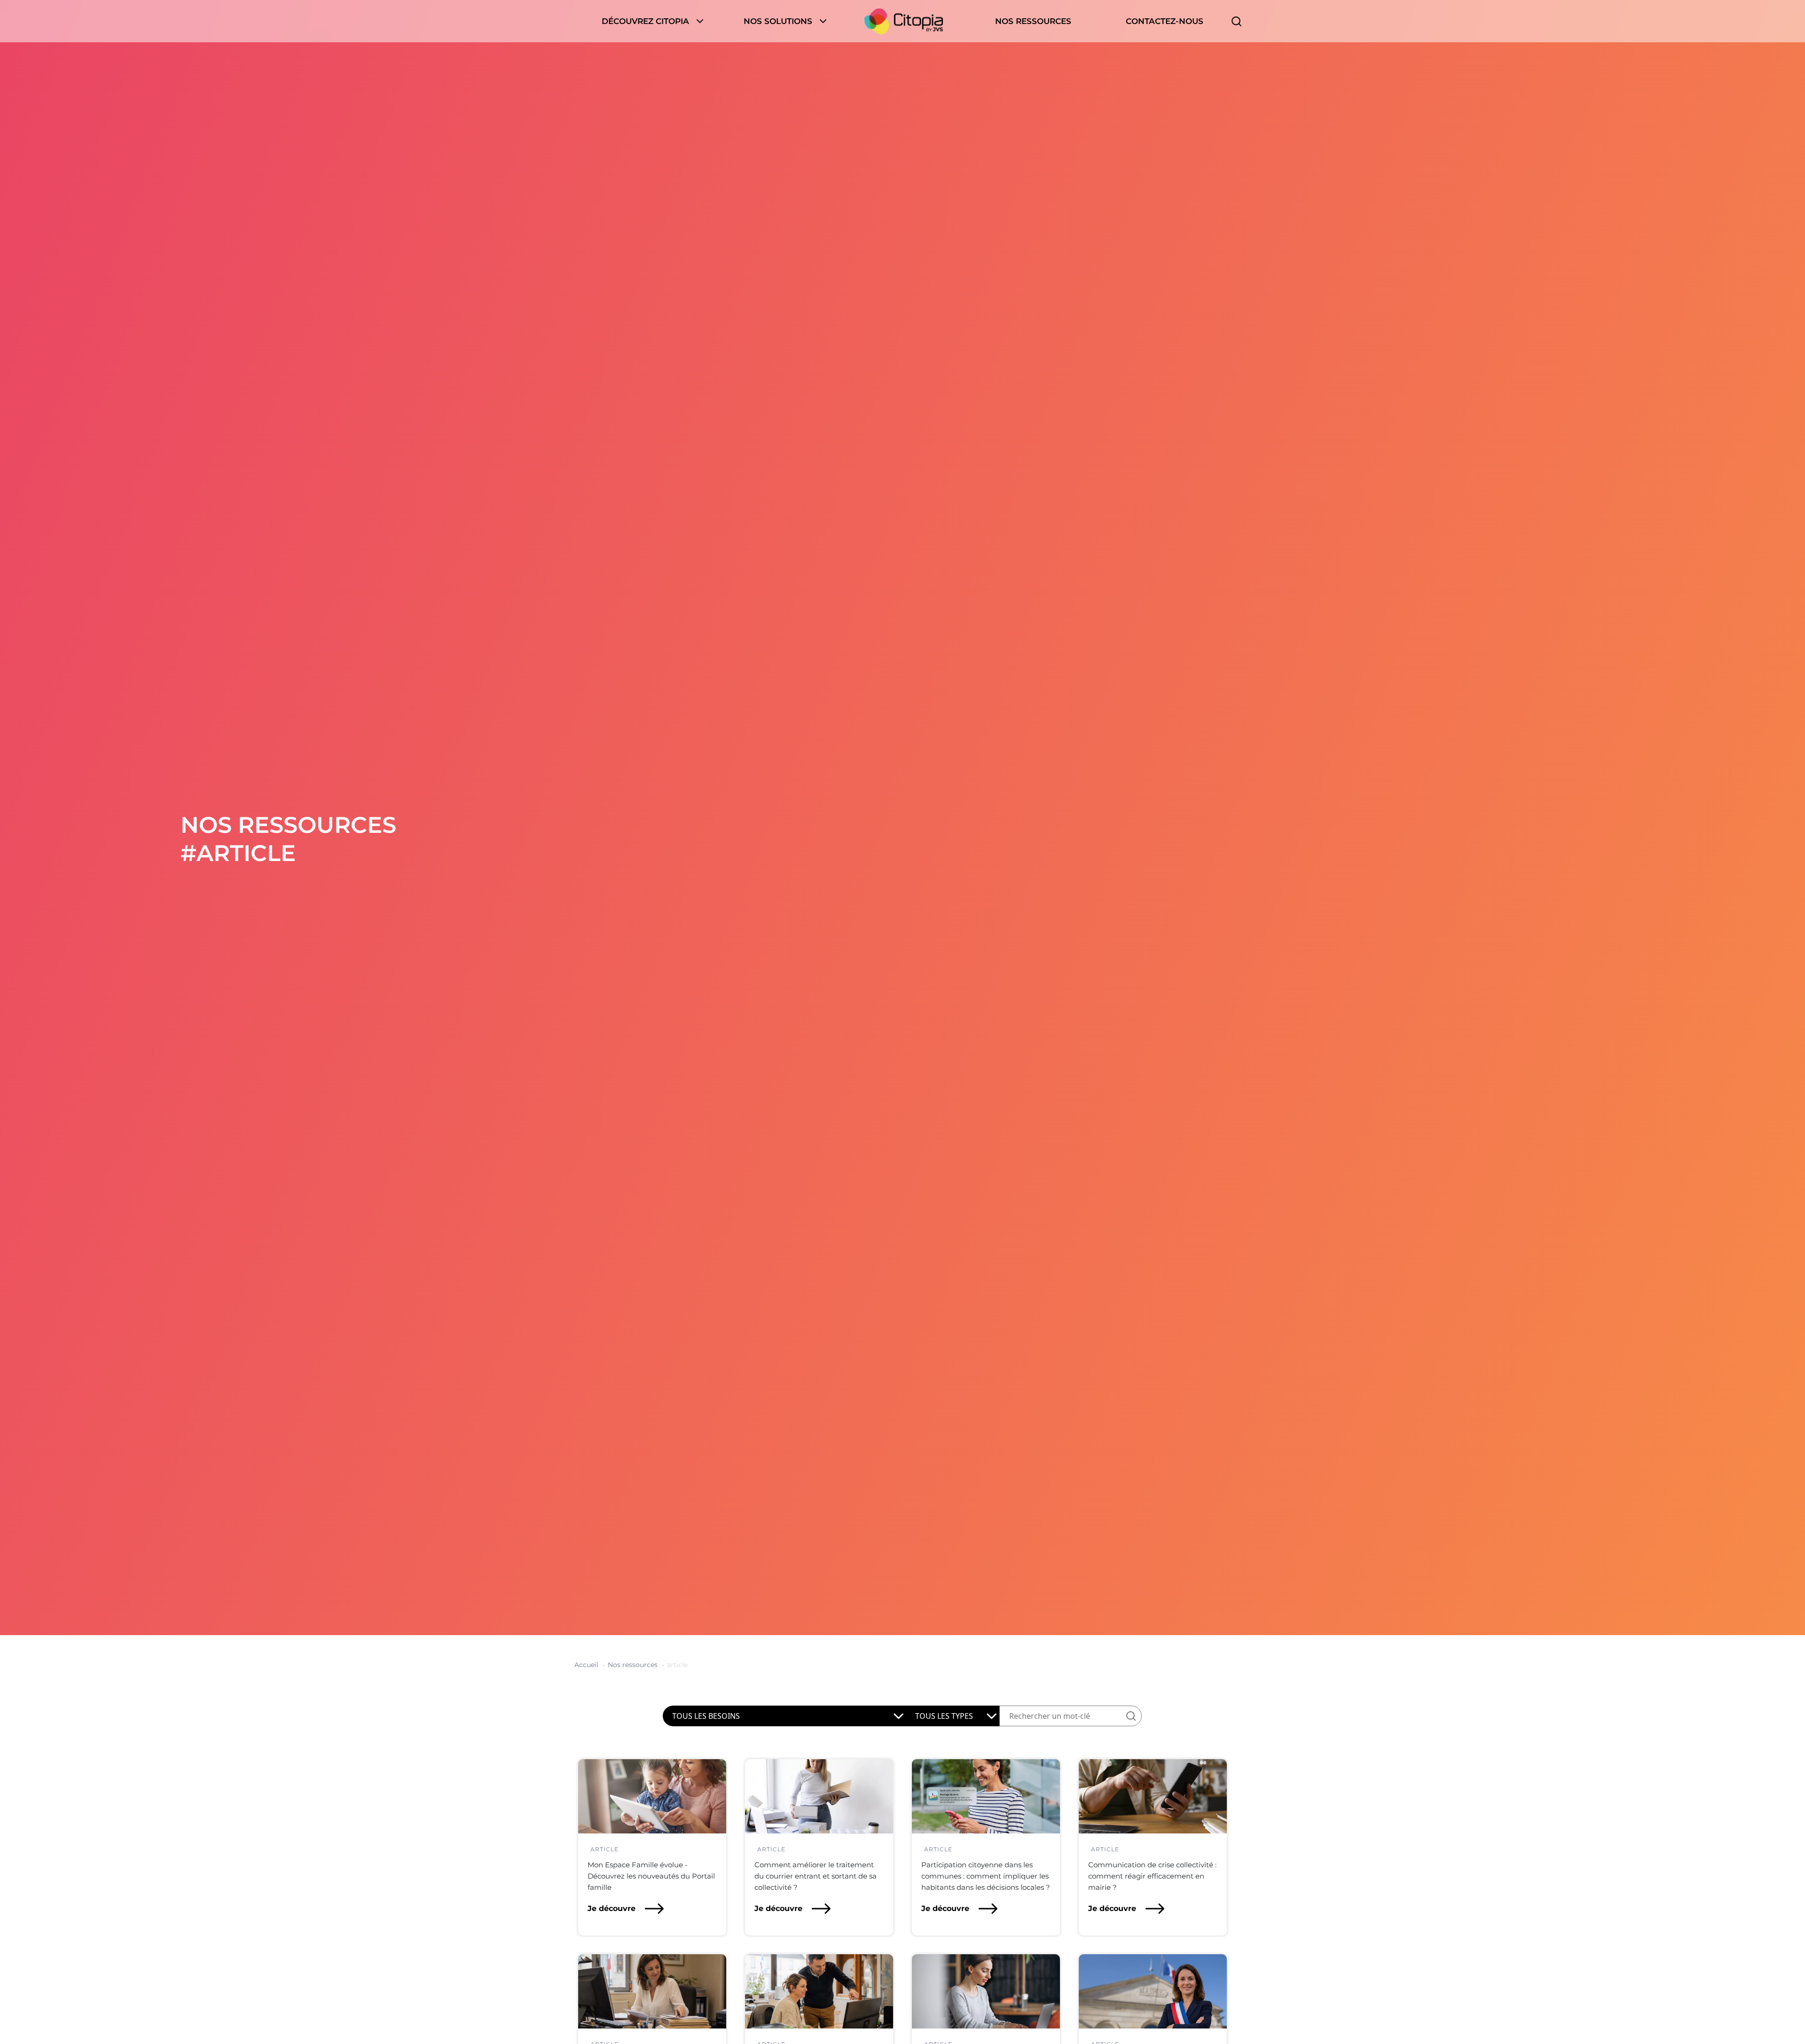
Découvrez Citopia (645, 21)
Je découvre (612, 1908)
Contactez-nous (1165, 21)
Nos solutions (778, 21)
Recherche (1236, 21)
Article (604, 1849)
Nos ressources (1033, 21)
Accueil (904, 21)
